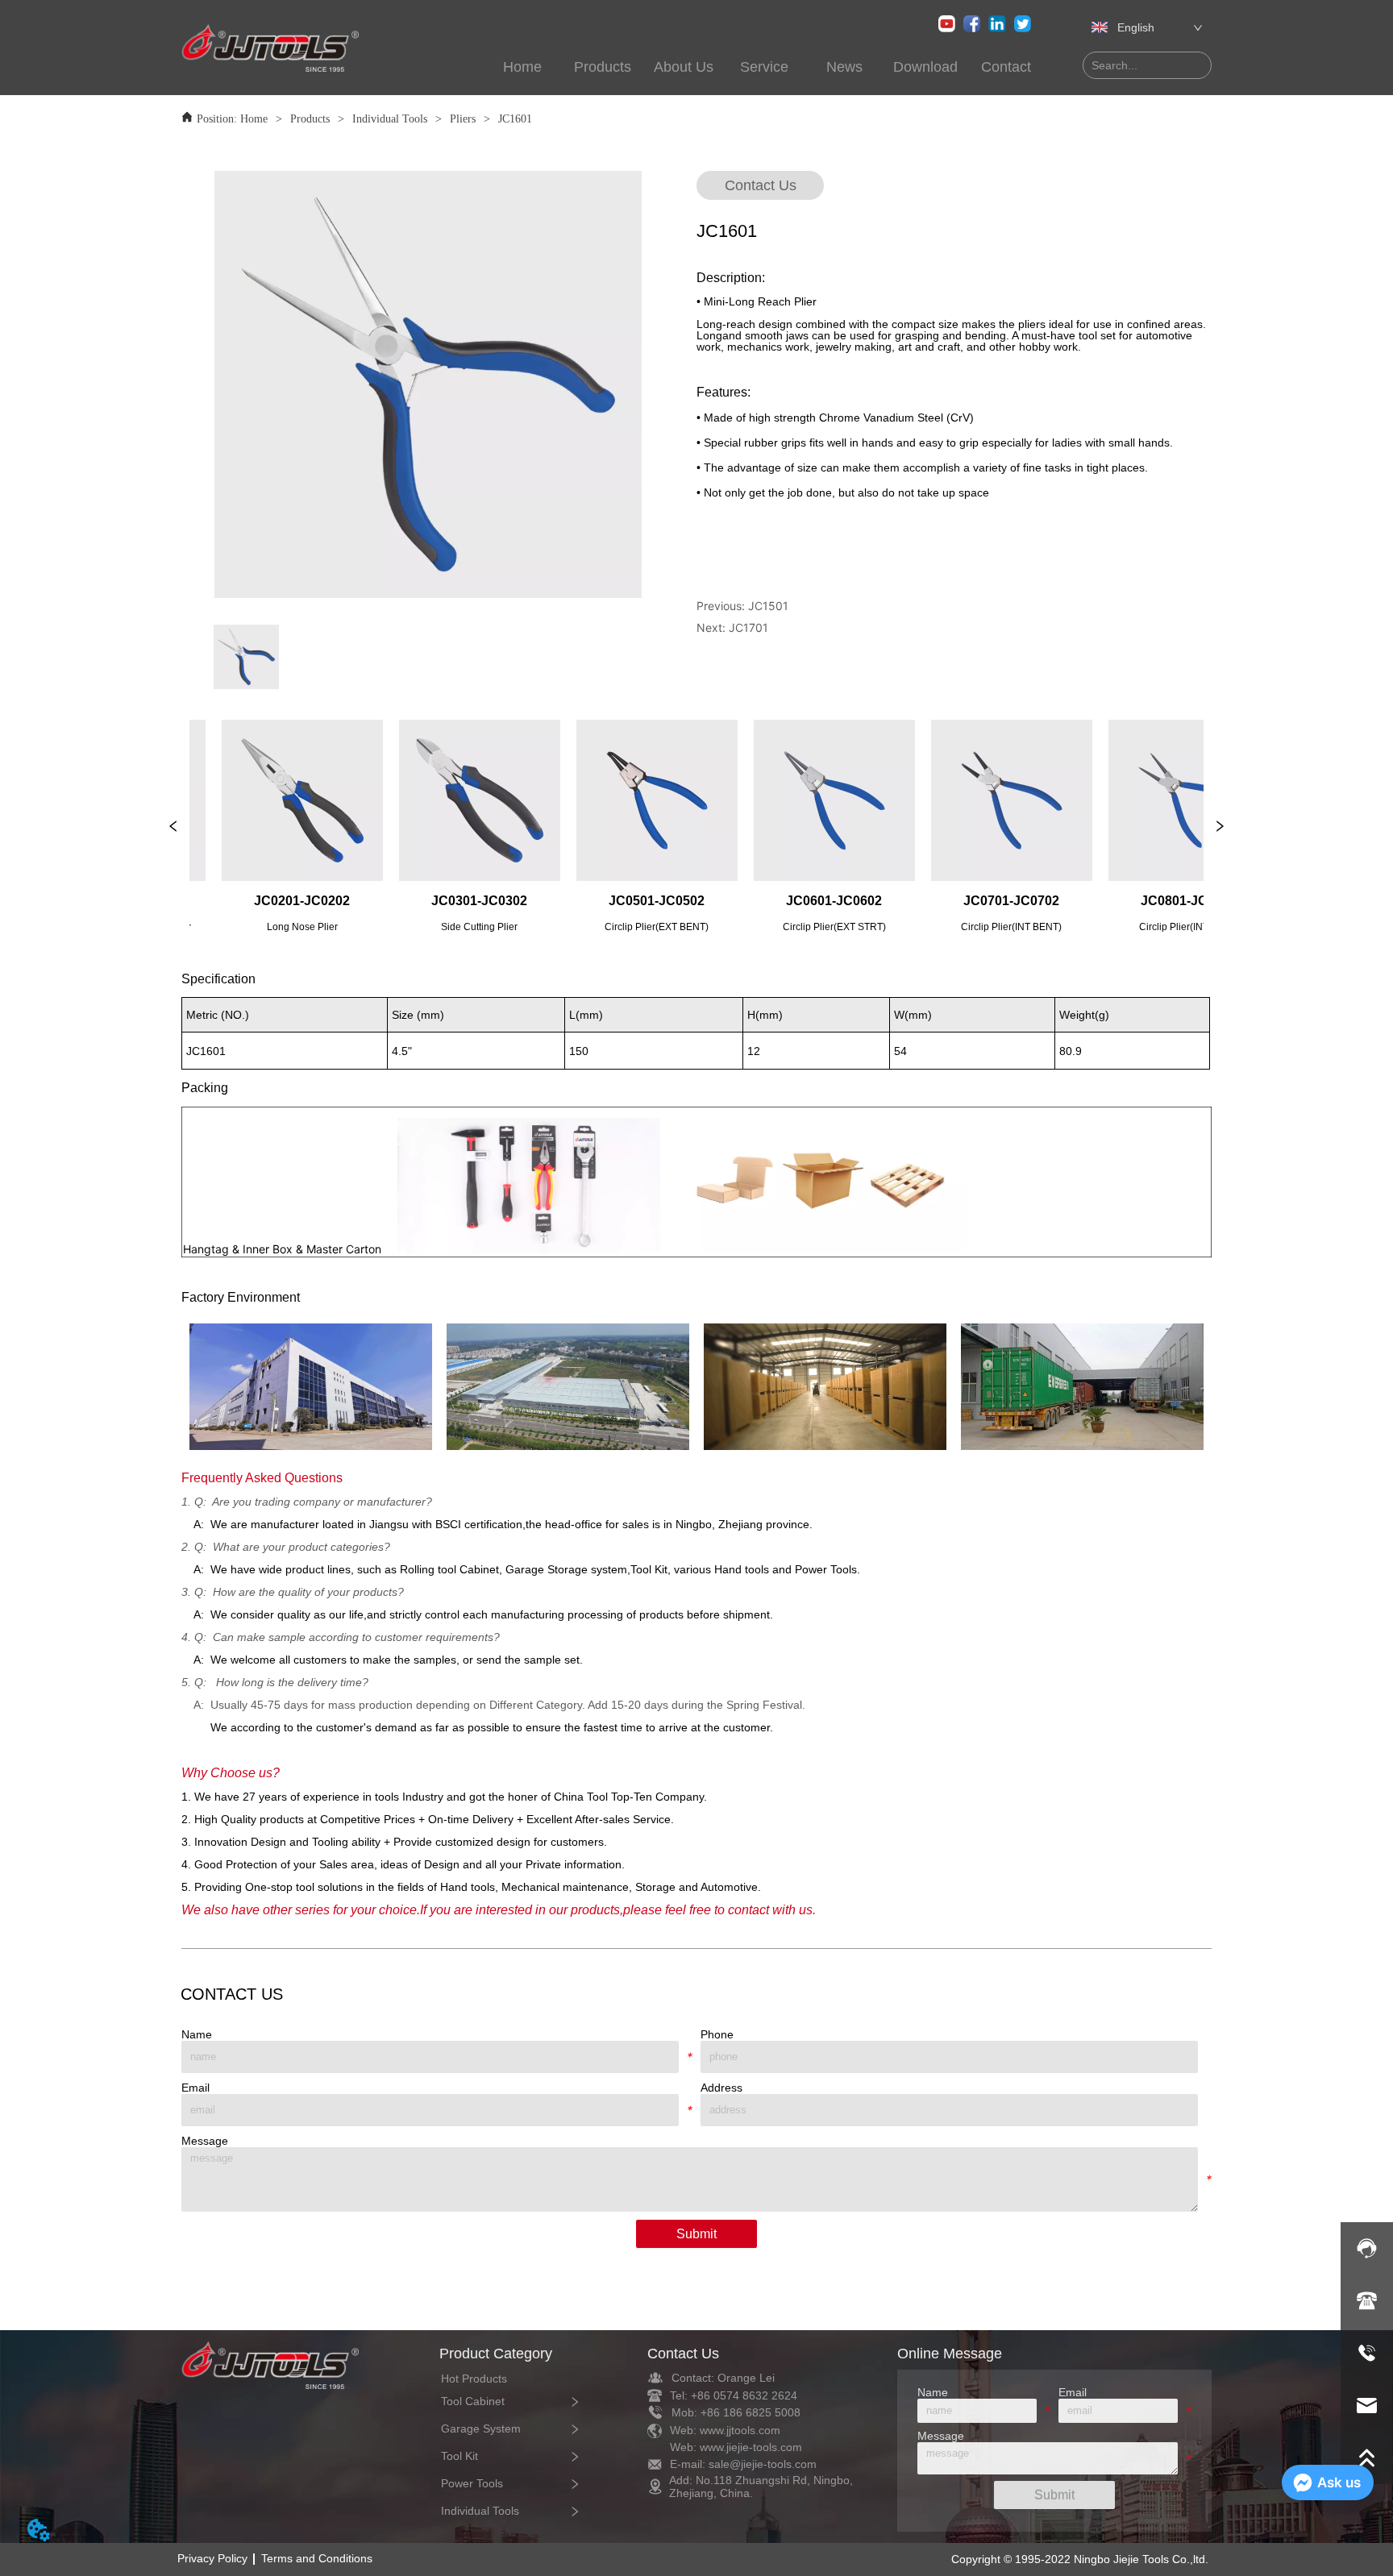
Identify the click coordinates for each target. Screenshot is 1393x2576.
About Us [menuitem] (684, 67)
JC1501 (768, 606)
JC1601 (515, 119)
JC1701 (748, 627)
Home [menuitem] (522, 67)
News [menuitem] (844, 67)
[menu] (743, 67)
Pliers (463, 119)
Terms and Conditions (317, 2558)
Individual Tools (390, 119)
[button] (603, 67)
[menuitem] (603, 67)
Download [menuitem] (925, 67)
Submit (696, 2234)
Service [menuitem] (764, 67)
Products (310, 119)
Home (254, 119)
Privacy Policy (212, 2558)
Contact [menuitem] (1006, 67)
